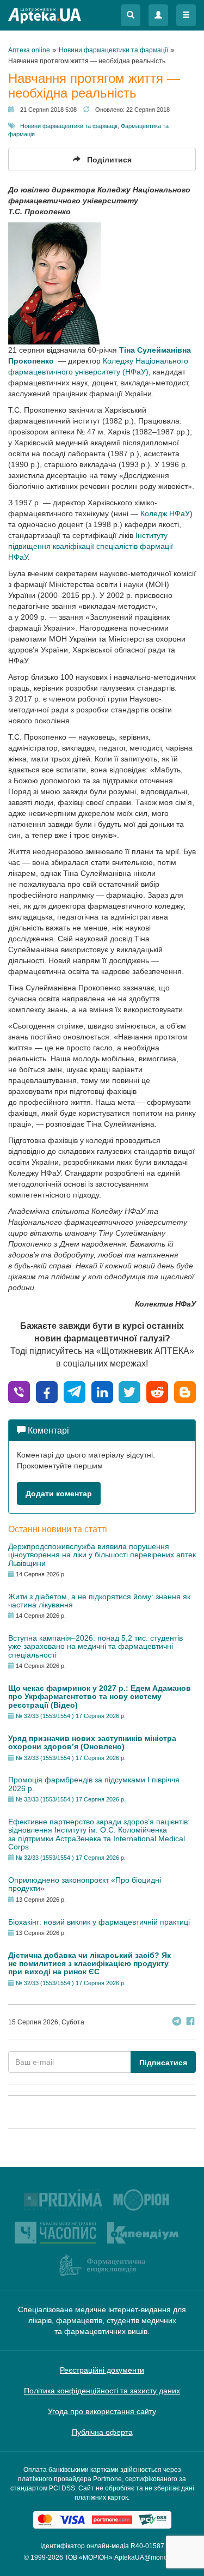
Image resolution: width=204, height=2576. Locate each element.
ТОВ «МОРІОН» (89, 2557)
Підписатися (163, 2063)
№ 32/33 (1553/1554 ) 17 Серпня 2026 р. (71, 1716)
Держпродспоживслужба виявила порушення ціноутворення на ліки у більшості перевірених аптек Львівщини (102, 1555)
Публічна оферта (102, 2432)
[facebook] (47, 1391)
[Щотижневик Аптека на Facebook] (190, 2022)
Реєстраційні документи (102, 2370)
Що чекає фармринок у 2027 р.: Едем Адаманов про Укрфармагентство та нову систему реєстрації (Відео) (100, 1697)
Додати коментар (59, 1493)
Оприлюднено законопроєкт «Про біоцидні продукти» (85, 1884)
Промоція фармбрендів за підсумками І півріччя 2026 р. (94, 1784)
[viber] (19, 1391)
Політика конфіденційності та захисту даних (102, 2391)
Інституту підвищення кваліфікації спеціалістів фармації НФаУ (91, 546)
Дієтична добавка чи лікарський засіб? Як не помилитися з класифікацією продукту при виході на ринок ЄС (89, 1964)
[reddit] (157, 1391)
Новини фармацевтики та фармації (69, 126)
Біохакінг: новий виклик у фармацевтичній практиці (99, 1922)
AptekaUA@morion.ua (147, 2557)
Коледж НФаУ (165, 513)
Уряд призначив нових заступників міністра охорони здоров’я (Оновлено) (92, 1742)
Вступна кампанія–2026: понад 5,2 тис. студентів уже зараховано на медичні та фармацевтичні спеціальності (95, 1646)
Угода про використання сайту (102, 2411)
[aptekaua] (185, 1391)
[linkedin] (102, 1391)
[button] (131, 15)
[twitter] (129, 1391)
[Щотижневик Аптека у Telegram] (177, 2022)
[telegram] (75, 1391)
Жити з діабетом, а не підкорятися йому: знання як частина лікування (99, 1601)
